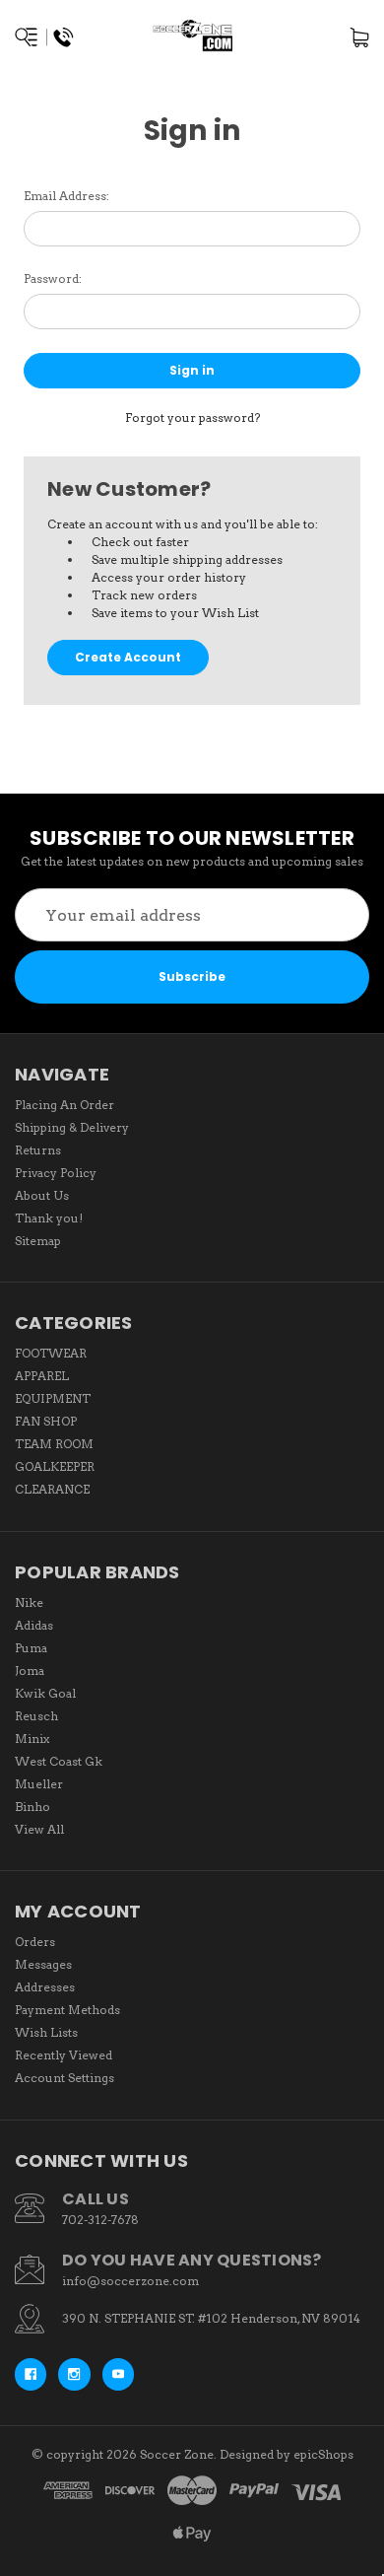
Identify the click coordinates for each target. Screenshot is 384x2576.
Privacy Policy (56, 1173)
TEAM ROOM (54, 1444)
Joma (30, 1671)
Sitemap (38, 1241)
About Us (42, 1195)
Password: (53, 278)
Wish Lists (46, 2032)
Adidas (34, 1625)
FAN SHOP (46, 1421)
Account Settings (64, 2078)
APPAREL (42, 1376)
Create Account (128, 657)
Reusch (36, 1716)
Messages (43, 1964)
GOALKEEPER (55, 1466)
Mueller (39, 1784)
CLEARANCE (52, 1489)
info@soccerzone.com (130, 2281)
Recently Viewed (64, 2055)
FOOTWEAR (51, 1353)
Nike (29, 1602)
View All (39, 1829)
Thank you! (49, 1218)
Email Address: (66, 196)
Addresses (45, 1987)
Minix (32, 1739)
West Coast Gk (59, 1761)
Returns (38, 1150)
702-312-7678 (100, 2220)
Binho (32, 1807)
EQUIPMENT (53, 1398)
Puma (31, 1648)
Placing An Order (64, 1105)
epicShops (323, 2454)
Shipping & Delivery (72, 1127)
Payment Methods (67, 2010)
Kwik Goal (45, 1693)
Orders (35, 1942)
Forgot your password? (192, 418)
